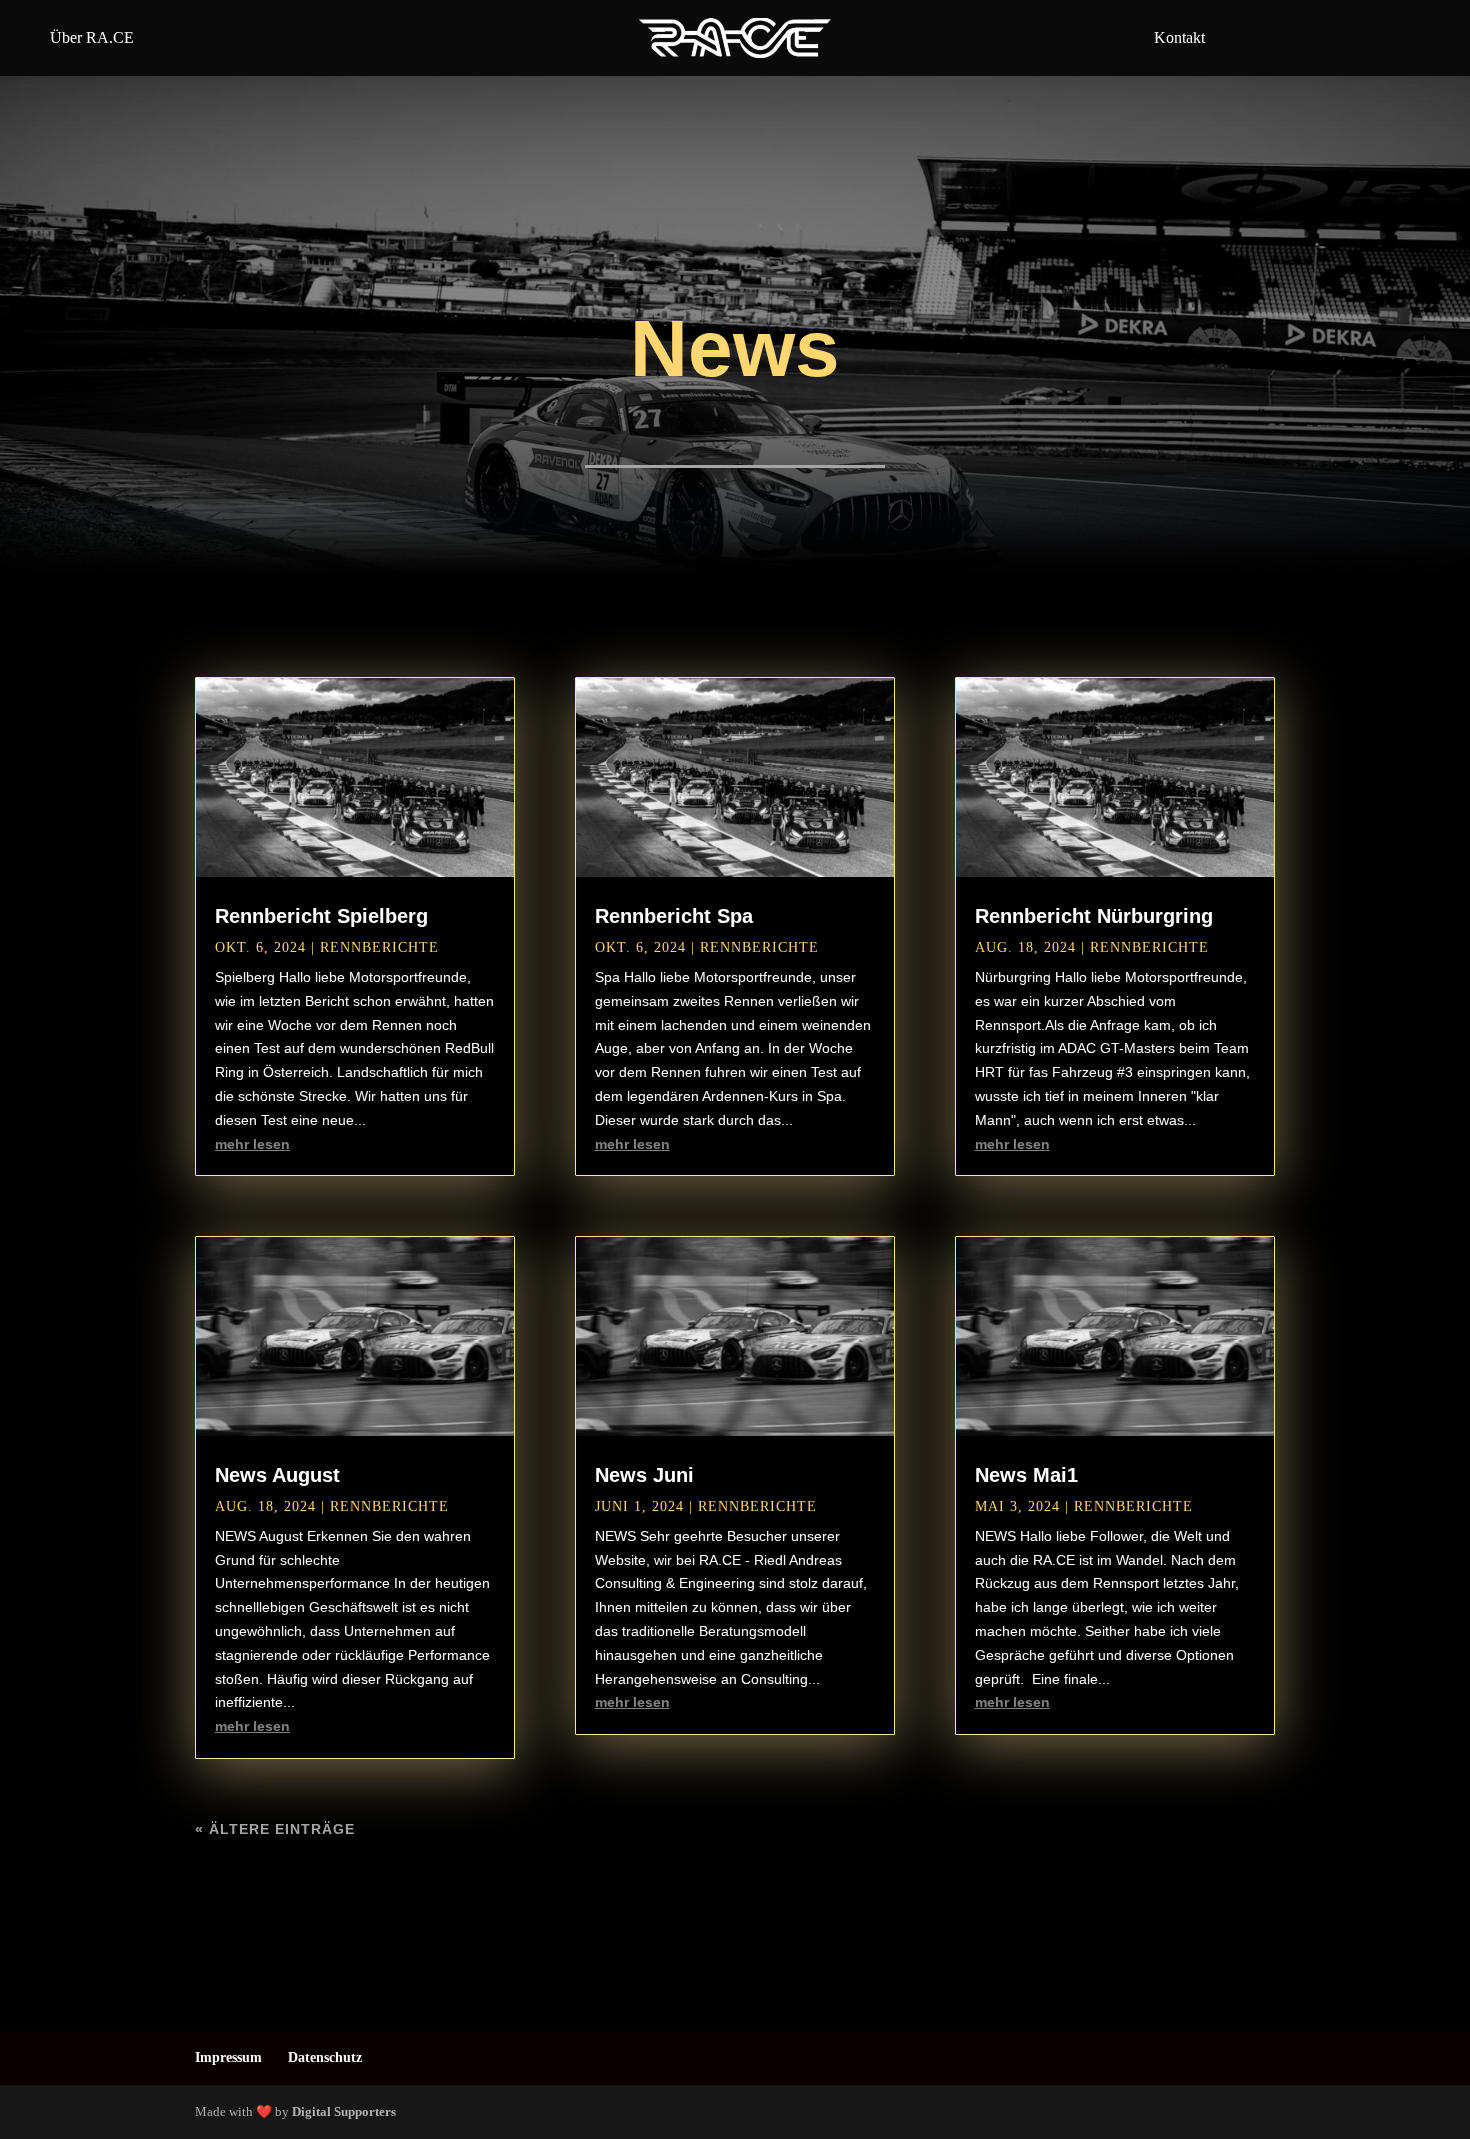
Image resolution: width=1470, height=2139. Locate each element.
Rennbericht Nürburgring (1094, 916)
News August (277, 1475)
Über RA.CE (92, 37)
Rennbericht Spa (674, 916)
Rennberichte (379, 947)
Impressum (228, 2057)
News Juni (644, 1475)
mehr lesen (252, 1144)
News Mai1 (1026, 1475)
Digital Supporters (344, 2111)
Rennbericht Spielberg (321, 916)
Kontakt (1179, 37)
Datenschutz (325, 2057)
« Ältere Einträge (275, 1829)
